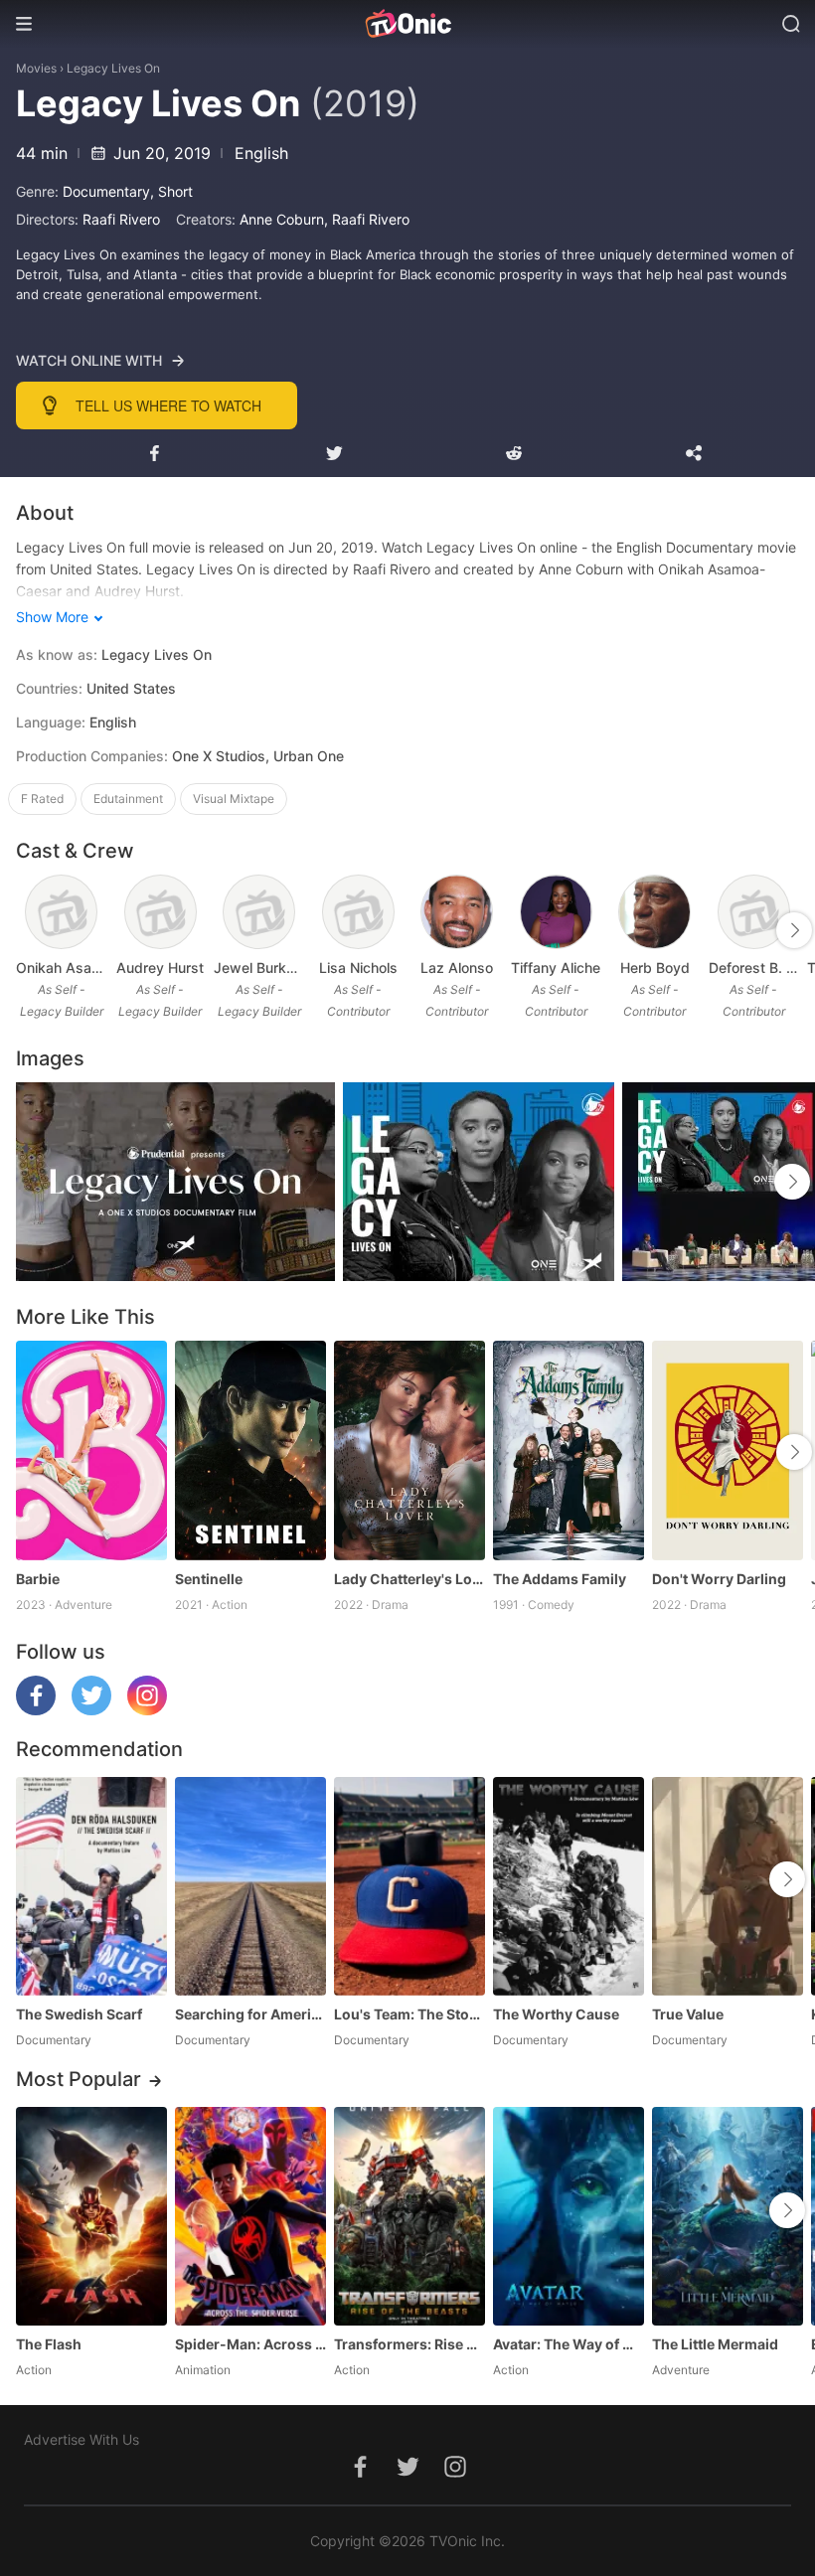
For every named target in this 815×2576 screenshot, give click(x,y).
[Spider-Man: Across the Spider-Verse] (250, 2216)
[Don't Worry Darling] (728, 1450)
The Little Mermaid (715, 2344)
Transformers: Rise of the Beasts (409, 2344)
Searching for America (250, 2014)
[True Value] (728, 1886)
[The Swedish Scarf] (91, 1886)
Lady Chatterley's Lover (409, 1579)
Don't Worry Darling (719, 1579)
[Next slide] (794, 930)
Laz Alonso (457, 967)
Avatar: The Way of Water (569, 2344)
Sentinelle (209, 1579)
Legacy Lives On (113, 68)
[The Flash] (91, 2216)
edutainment (128, 799)
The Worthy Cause (556, 2014)
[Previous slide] (29, 930)
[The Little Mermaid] (728, 2216)
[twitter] (91, 1710)
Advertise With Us (81, 2439)
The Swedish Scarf (79, 2014)
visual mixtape (234, 799)
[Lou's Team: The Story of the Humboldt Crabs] (409, 1886)
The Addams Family (560, 1579)
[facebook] (36, 1710)
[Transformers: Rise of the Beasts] (409, 2216)
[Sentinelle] (250, 1450)
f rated (42, 799)
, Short (171, 191)
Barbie (38, 1579)
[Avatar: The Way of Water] (569, 2216)
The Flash (49, 2344)
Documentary (106, 191)
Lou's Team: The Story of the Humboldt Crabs (409, 2014)
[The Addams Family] (569, 1450)
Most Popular (79, 2079)
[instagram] (147, 1710)
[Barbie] (91, 1450)
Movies (36, 68)
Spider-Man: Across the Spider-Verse (250, 2344)
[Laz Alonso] (457, 912)
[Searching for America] (250, 1886)
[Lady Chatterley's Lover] (409, 1450)
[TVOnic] (407, 24)
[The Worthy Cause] (569, 1886)
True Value (688, 2014)
